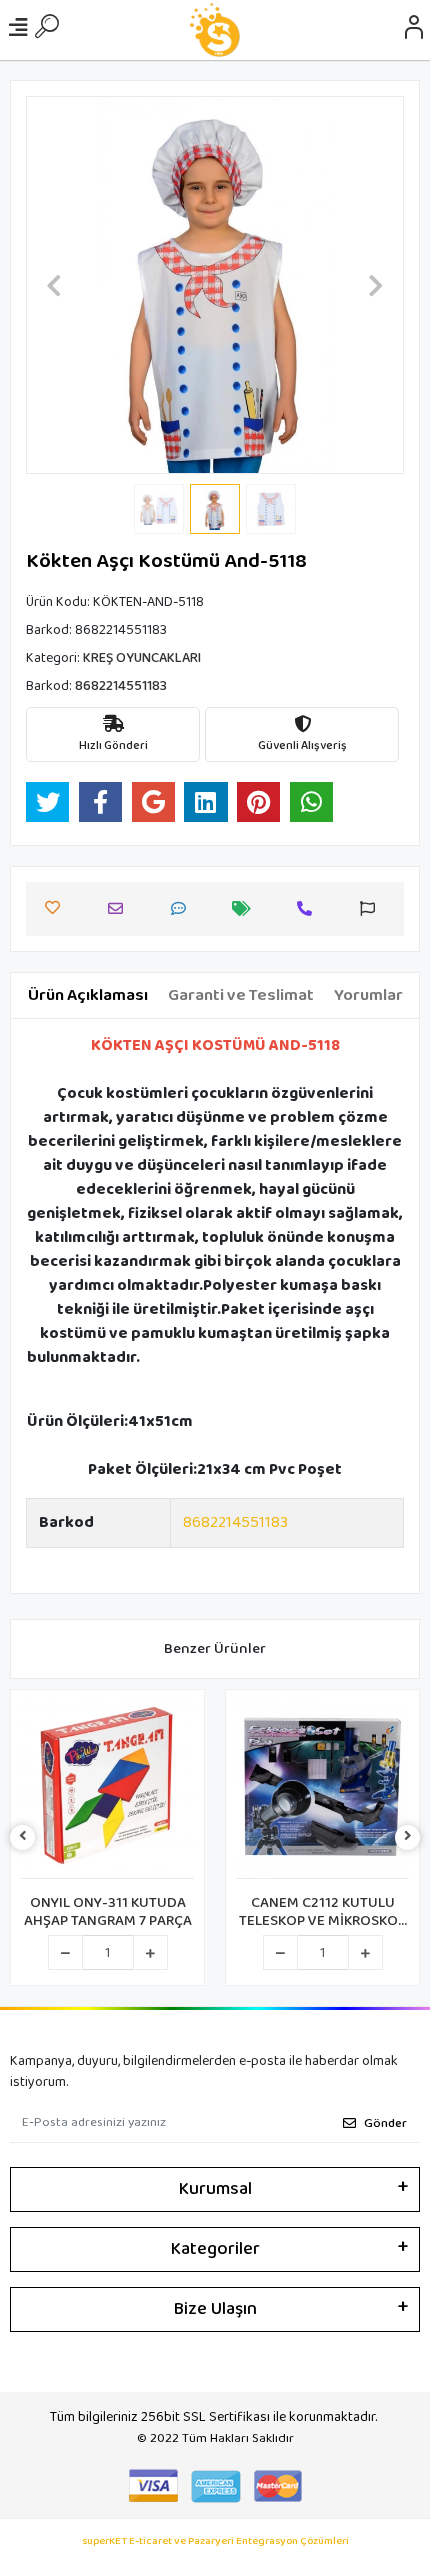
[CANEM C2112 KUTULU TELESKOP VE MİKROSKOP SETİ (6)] (322, 1789)
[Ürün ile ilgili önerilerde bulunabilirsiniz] (372, 908)
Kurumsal (215, 2189)
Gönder (385, 2123)
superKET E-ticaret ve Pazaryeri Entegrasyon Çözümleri (215, 2541)
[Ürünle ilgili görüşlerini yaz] (183, 908)
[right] (408, 1837)
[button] (54, 285)
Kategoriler (215, 2249)
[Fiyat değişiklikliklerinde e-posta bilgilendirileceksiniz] (246, 908)
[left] (23, 1837)
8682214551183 (235, 1522)
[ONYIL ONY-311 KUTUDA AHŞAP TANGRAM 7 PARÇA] (107, 1789)
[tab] (88, 996)
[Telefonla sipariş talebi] (309, 908)
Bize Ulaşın (215, 2309)
